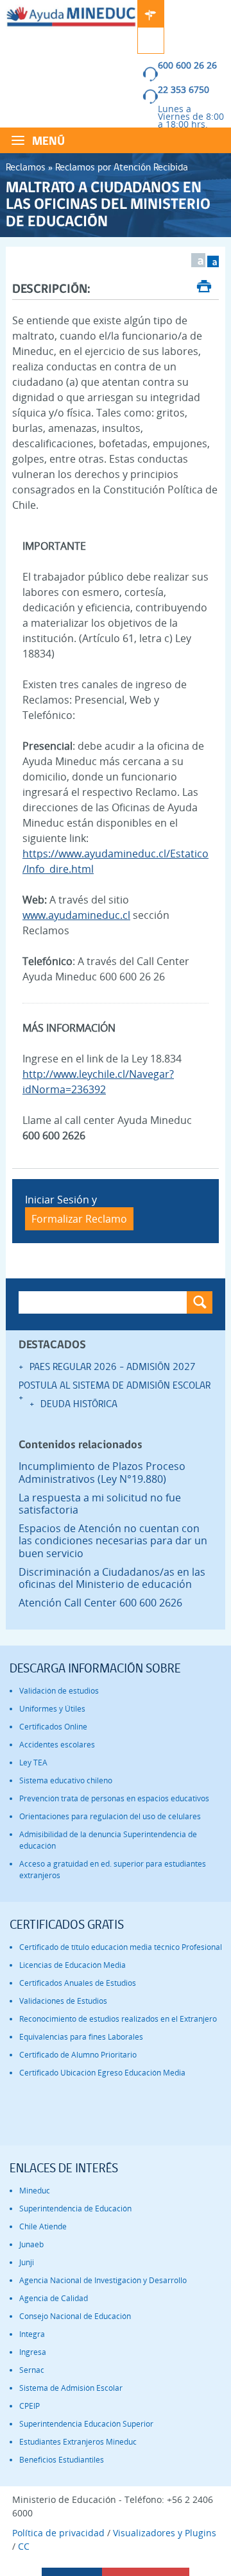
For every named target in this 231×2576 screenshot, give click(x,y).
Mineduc (35, 2191)
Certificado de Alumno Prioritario (78, 2055)
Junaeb (31, 2244)
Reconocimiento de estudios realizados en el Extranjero (118, 2019)
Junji (27, 2262)
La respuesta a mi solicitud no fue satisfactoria (100, 1504)
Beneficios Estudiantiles (62, 2460)
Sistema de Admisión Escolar (71, 2388)
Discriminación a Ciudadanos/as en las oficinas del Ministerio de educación (112, 1578)
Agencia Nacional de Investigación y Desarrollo (103, 2280)
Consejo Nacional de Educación (75, 2316)
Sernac (32, 2370)
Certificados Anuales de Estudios (78, 1983)
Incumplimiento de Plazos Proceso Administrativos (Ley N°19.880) (102, 1473)
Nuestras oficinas (151, 13)
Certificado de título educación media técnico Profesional (121, 1947)
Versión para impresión (204, 288)
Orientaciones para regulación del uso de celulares (110, 1816)
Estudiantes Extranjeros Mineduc (78, 2442)
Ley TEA (33, 1763)
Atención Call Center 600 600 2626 (100, 1603)
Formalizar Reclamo (79, 1219)
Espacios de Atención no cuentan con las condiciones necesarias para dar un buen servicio (113, 1541)
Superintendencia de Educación (75, 2209)
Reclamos (26, 167)
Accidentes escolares (57, 1745)
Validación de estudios (59, 1691)
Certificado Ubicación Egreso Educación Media (102, 2073)
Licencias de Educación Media (73, 1965)
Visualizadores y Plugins (165, 2533)
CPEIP (30, 2406)
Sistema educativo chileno (66, 1780)
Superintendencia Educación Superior (86, 2424)
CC (24, 2546)
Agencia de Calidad (54, 2298)
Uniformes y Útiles (52, 1709)
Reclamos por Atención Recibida (122, 167)
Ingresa (33, 2352)
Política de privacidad (58, 2533)
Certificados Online (53, 1727)
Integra (32, 2334)
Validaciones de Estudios (63, 2001)
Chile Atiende (43, 2226)
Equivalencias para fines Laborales (81, 2037)
